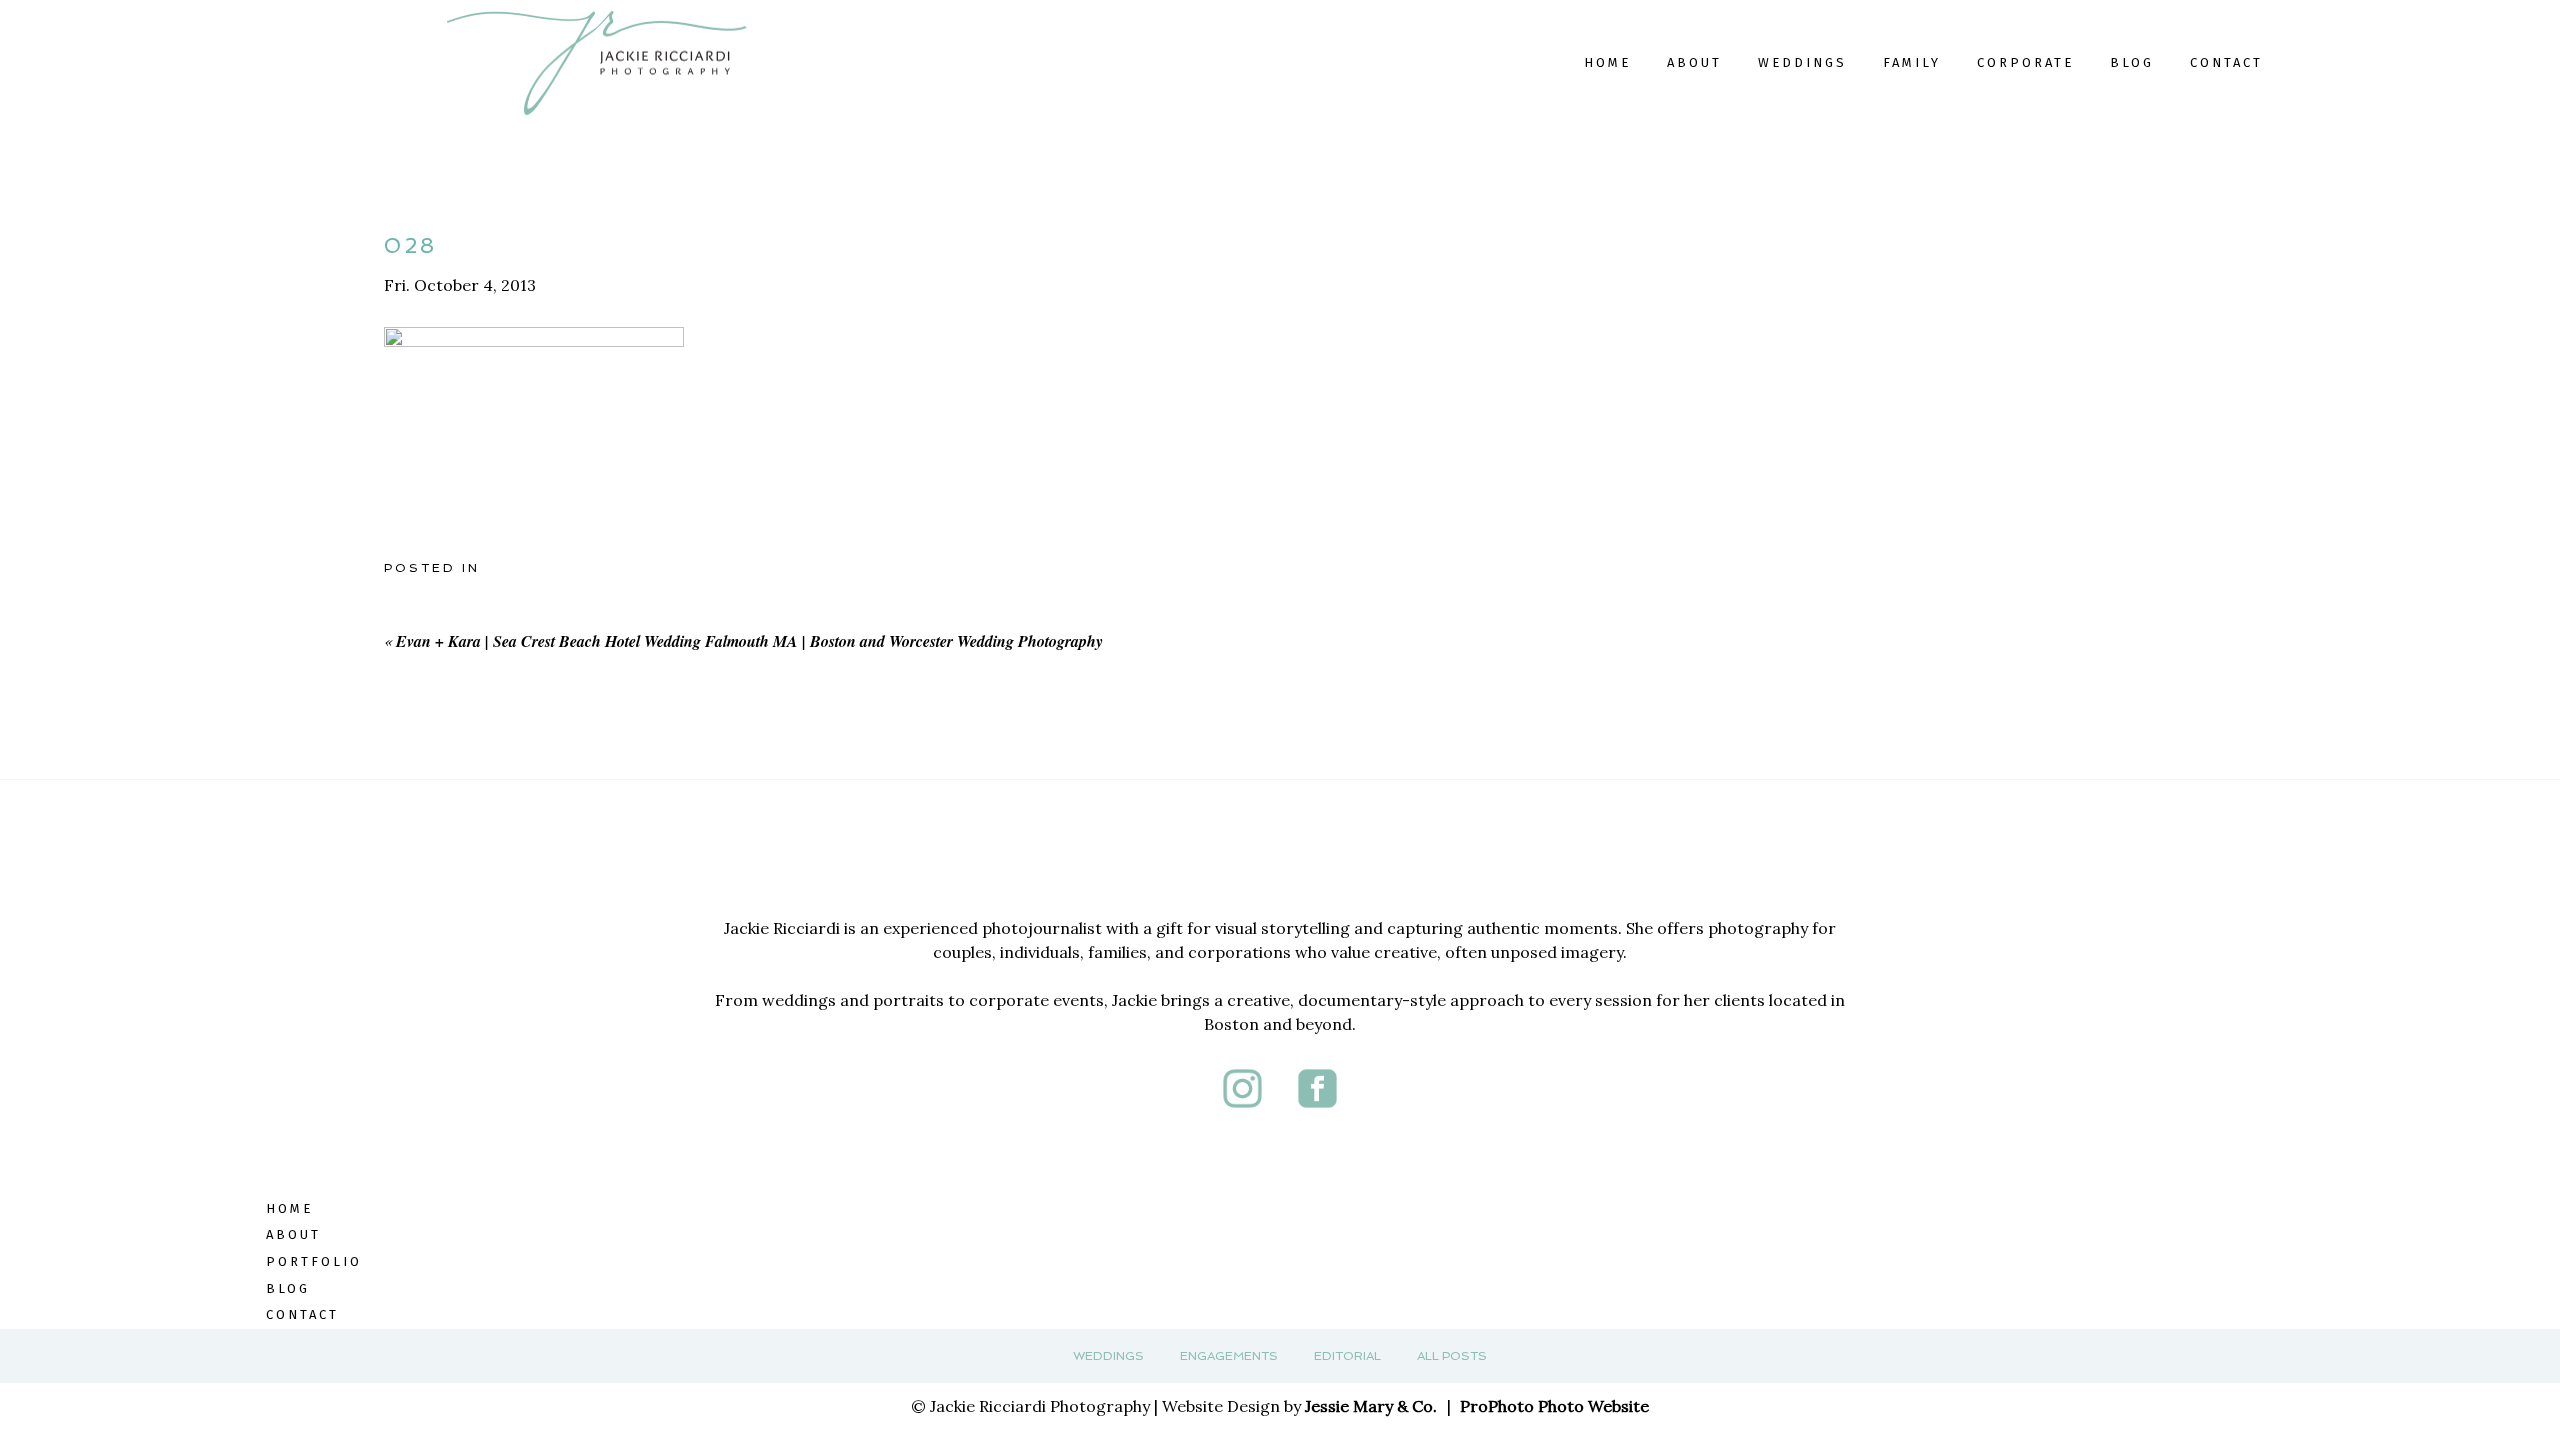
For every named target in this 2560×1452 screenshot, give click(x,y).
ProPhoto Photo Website (1554, 1406)
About (1694, 62)
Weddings (1108, 1356)
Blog (2132, 62)
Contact (2226, 62)
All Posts (1452, 1356)
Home (1607, 62)
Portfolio (314, 1261)
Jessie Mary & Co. (1371, 1406)
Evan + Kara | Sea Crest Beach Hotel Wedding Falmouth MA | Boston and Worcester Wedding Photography (749, 641)
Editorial (1347, 1356)
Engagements (1229, 1356)
